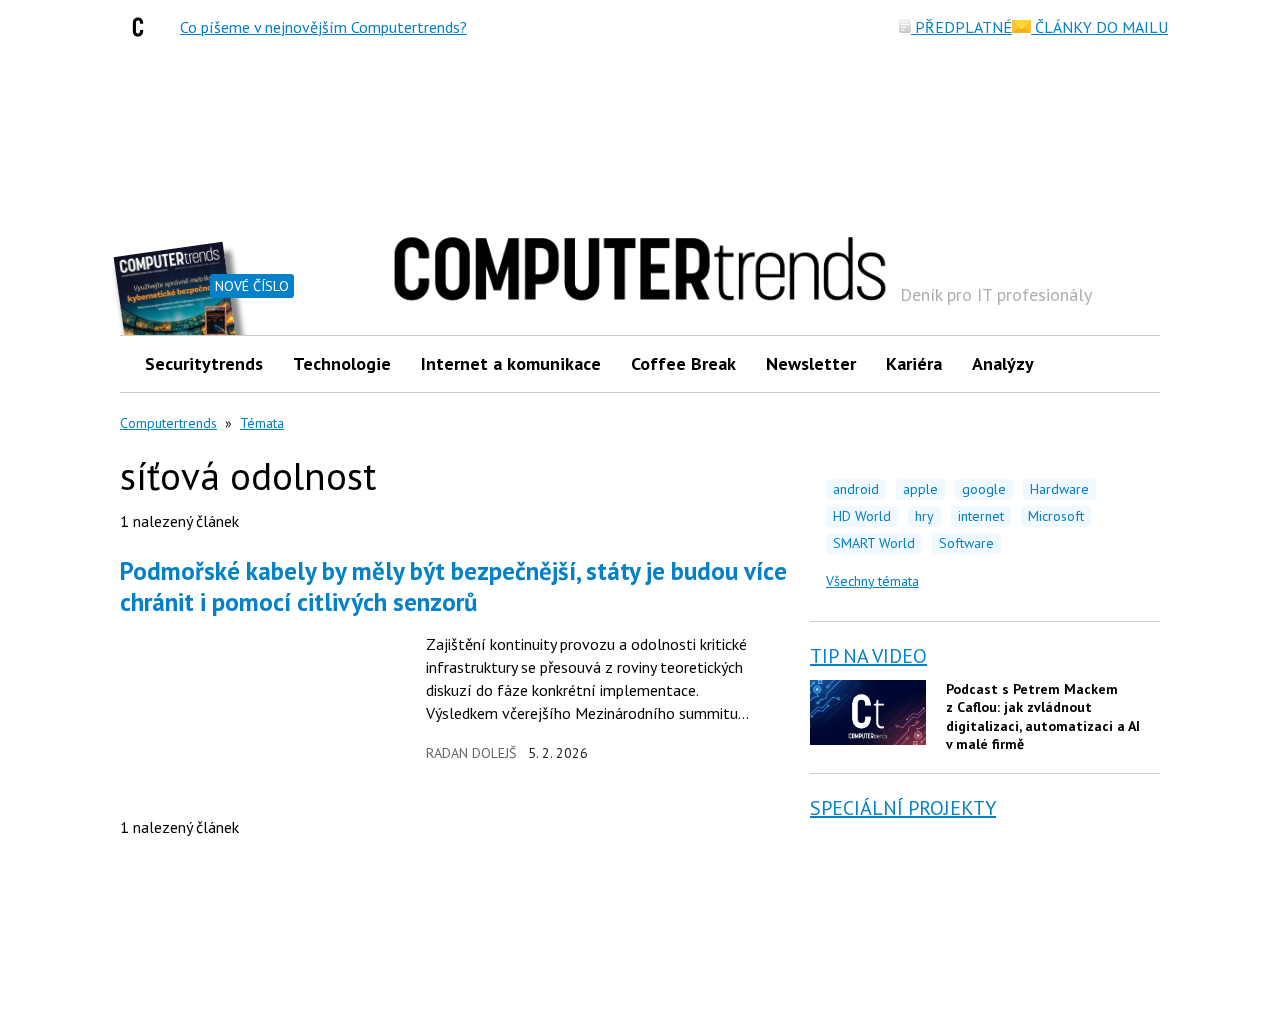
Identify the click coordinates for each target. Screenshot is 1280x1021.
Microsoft (1056, 516)
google (984, 489)
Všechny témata (872, 581)
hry (924, 516)
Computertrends (168, 423)
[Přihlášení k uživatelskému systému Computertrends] (1130, 363)
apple (920, 489)
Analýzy (1003, 363)
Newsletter (811, 363)
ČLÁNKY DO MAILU (1099, 27)
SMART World (874, 543)
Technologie (342, 363)
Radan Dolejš (471, 753)
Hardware (1059, 489)
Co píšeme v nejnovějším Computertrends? (323, 27)
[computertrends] (143, 27)
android (856, 489)
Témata (262, 423)
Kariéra (914, 363)
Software (966, 543)
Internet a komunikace (511, 363)
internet (981, 516)
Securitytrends (204, 363)
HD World (862, 516)
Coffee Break (683, 363)
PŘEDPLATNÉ (961, 27)
